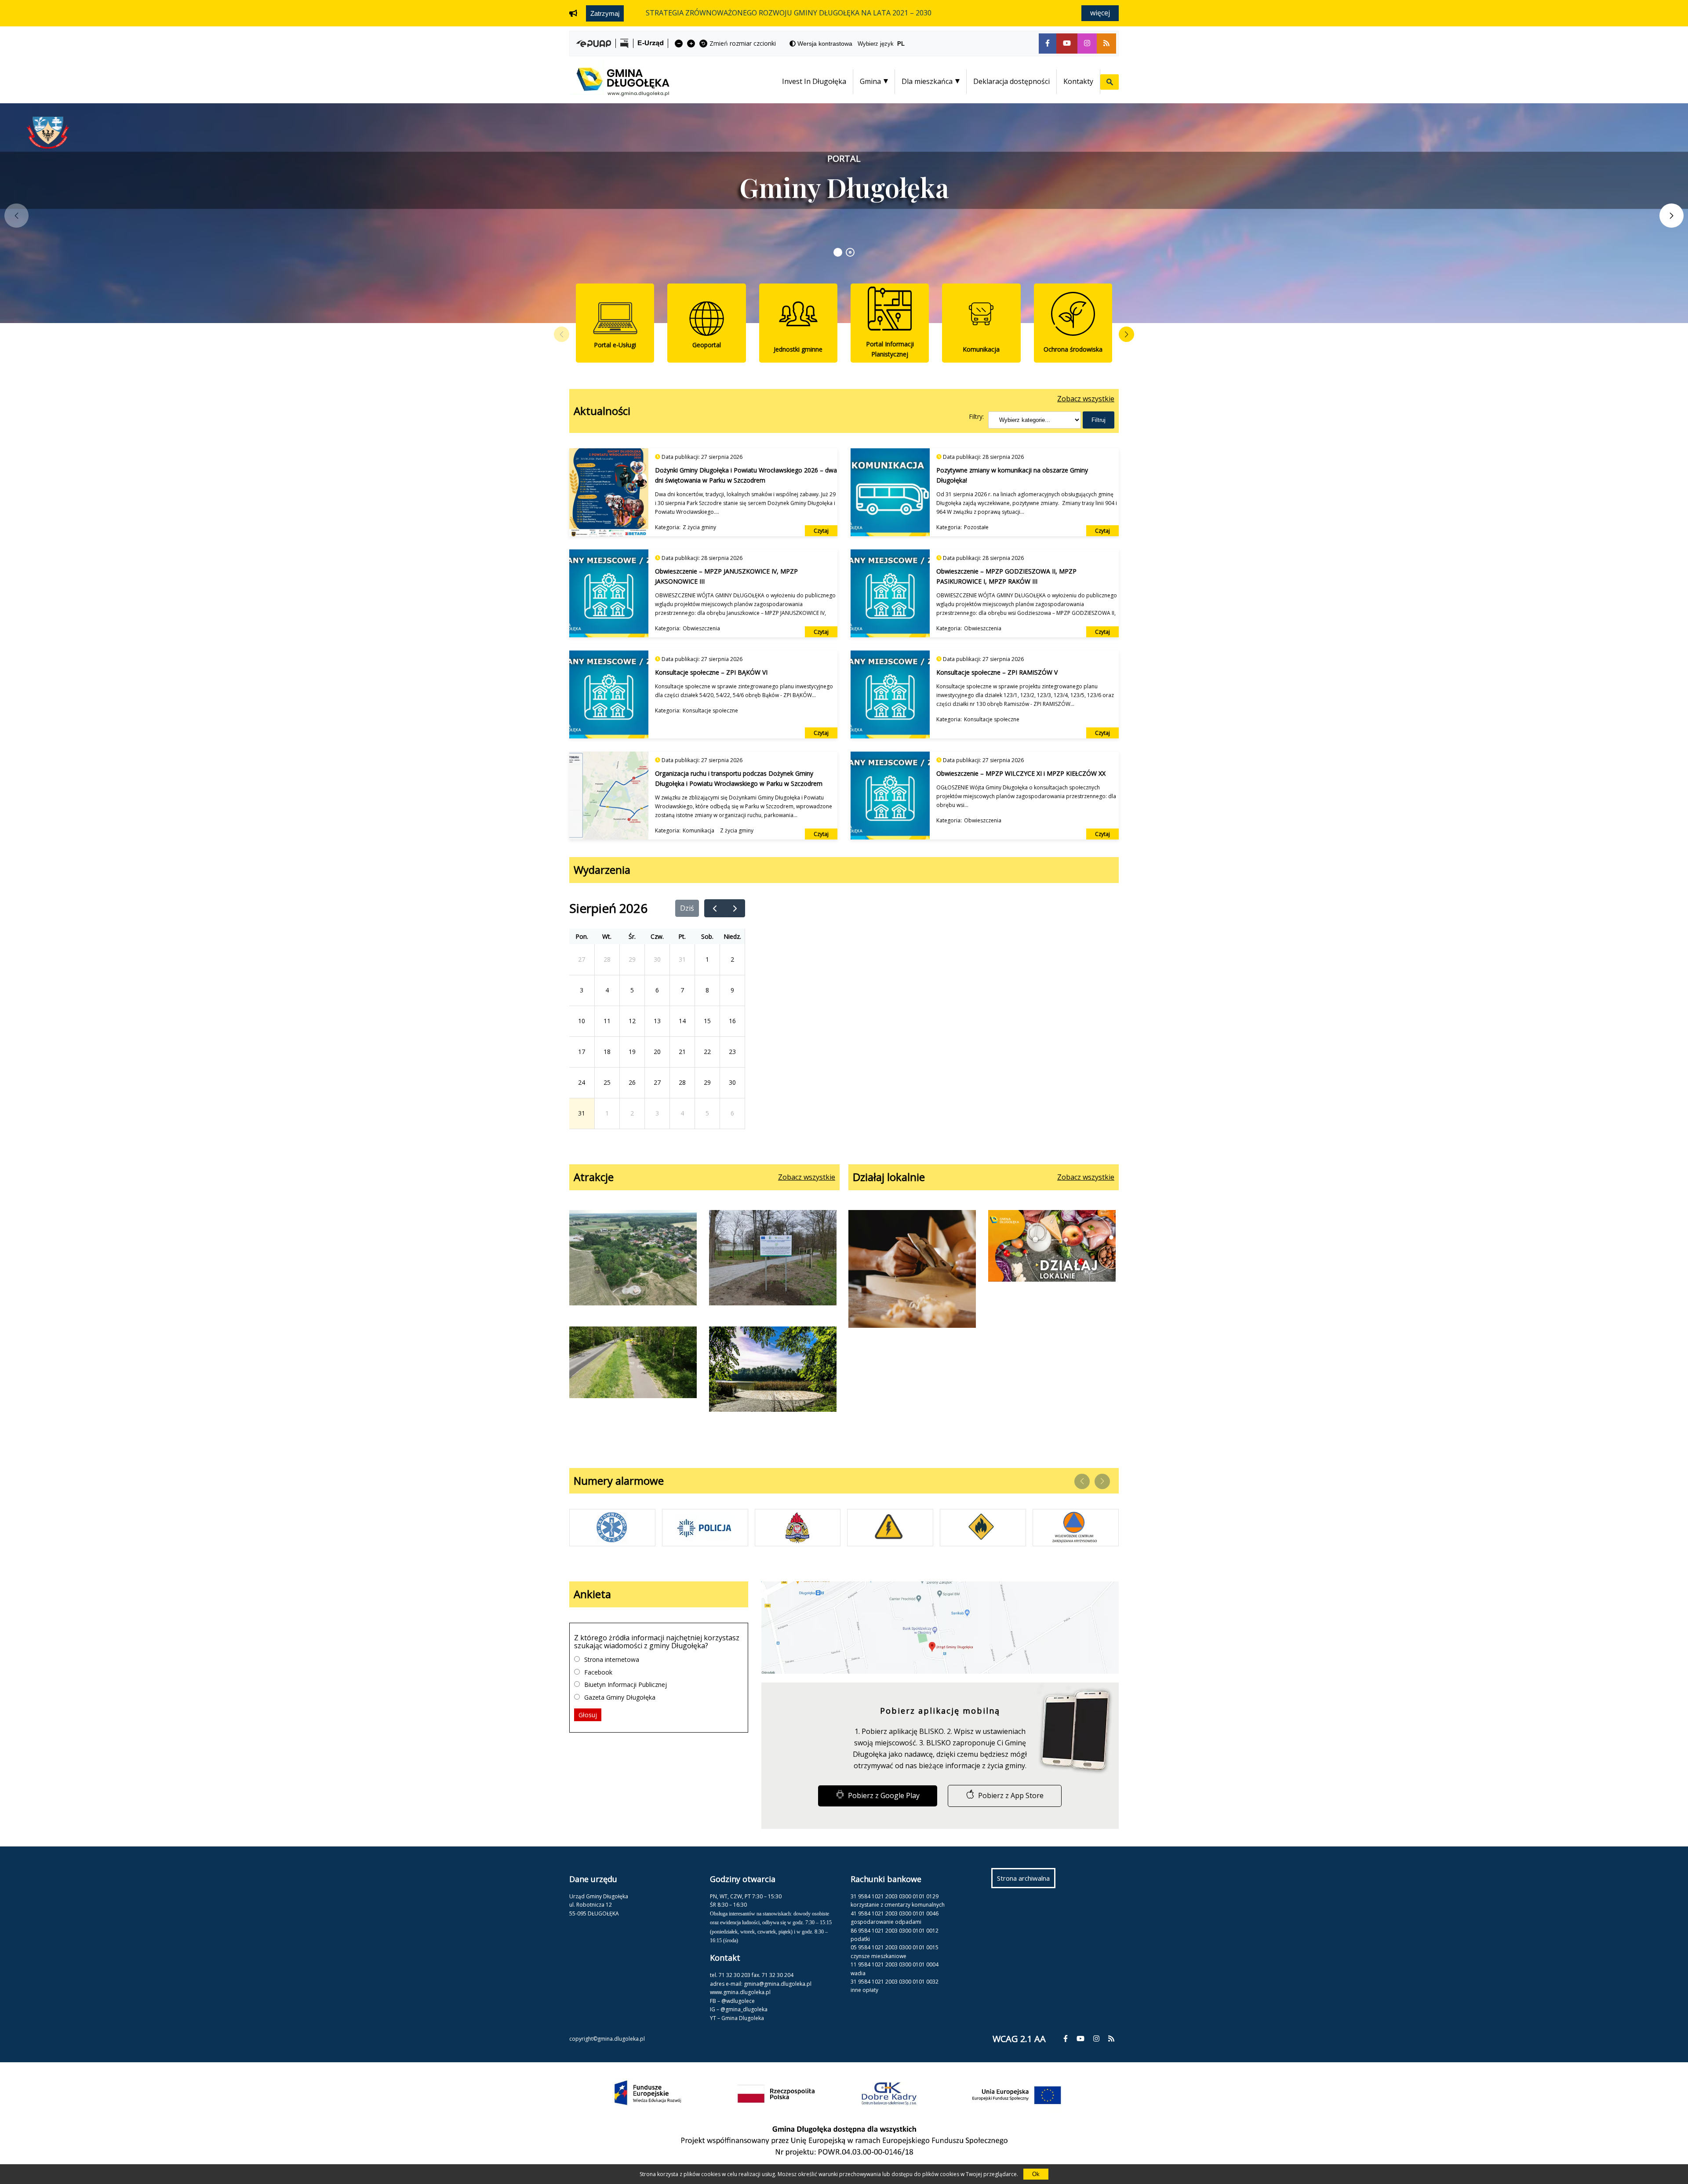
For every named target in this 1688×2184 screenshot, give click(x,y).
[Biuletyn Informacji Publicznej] (624, 43)
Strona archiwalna (1026, 1881)
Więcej (1100, 13)
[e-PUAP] (594, 44)
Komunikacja (698, 830)
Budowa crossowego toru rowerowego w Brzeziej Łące (633, 1259)
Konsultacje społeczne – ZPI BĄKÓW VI (711, 672)
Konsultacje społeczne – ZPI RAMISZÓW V (997, 672)
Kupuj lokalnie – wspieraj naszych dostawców (1052, 1270)
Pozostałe (976, 527)
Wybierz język (881, 44)
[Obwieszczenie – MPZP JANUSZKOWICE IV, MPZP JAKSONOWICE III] (609, 593)
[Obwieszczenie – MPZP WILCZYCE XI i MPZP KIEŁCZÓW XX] (890, 796)
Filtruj (1099, 420)
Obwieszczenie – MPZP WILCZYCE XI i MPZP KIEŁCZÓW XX (1021, 773)
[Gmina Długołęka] (619, 90)
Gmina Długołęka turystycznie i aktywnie (773, 1371)
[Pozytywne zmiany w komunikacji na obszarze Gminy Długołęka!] (890, 492)
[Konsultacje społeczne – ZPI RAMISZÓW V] (890, 694)
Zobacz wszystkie (1086, 399)
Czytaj (821, 531)
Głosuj (588, 1715)
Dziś (687, 908)
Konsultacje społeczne (710, 710)
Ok (1036, 2174)
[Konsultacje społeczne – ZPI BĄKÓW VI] (609, 694)
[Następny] (735, 908)
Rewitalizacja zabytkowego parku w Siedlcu (773, 1259)
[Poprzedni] (715, 908)
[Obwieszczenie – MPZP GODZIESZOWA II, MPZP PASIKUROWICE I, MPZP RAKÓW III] (890, 593)
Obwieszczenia (701, 628)
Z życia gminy (699, 527)
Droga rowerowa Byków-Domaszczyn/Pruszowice (633, 1370)
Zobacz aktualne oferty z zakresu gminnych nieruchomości (743, 13)
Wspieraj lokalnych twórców (912, 1270)
